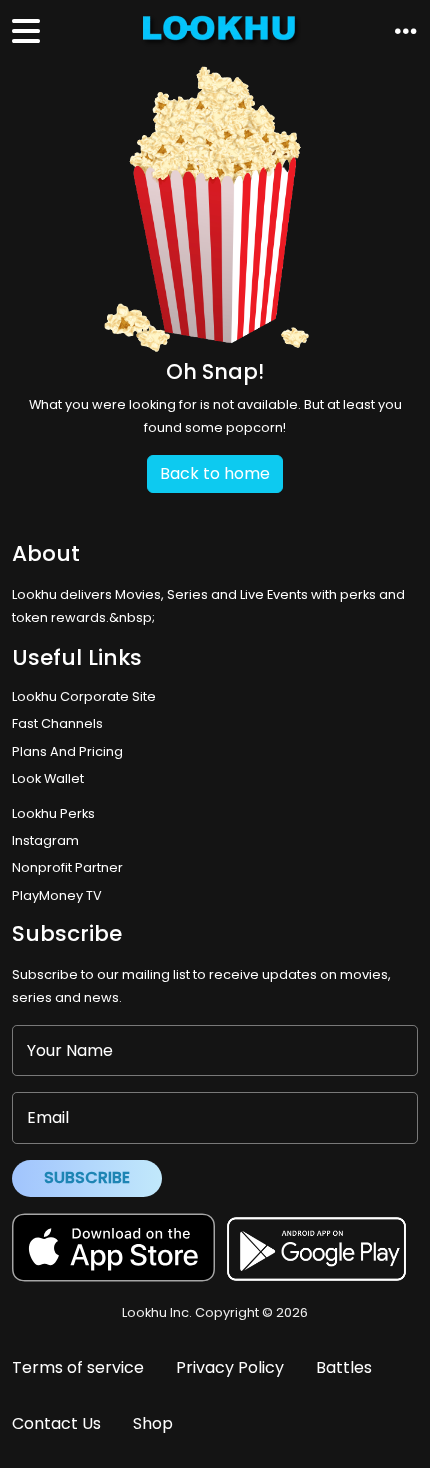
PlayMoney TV (57, 895)
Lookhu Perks (53, 813)
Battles (344, 1367)
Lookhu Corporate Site (87, 696)
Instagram (45, 840)
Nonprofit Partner (67, 867)
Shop (153, 1423)
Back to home (215, 473)
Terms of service (78, 1367)
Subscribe (87, 1177)
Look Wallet (48, 778)
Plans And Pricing (67, 751)
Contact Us (56, 1423)
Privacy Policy (230, 1367)
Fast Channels (57, 723)
